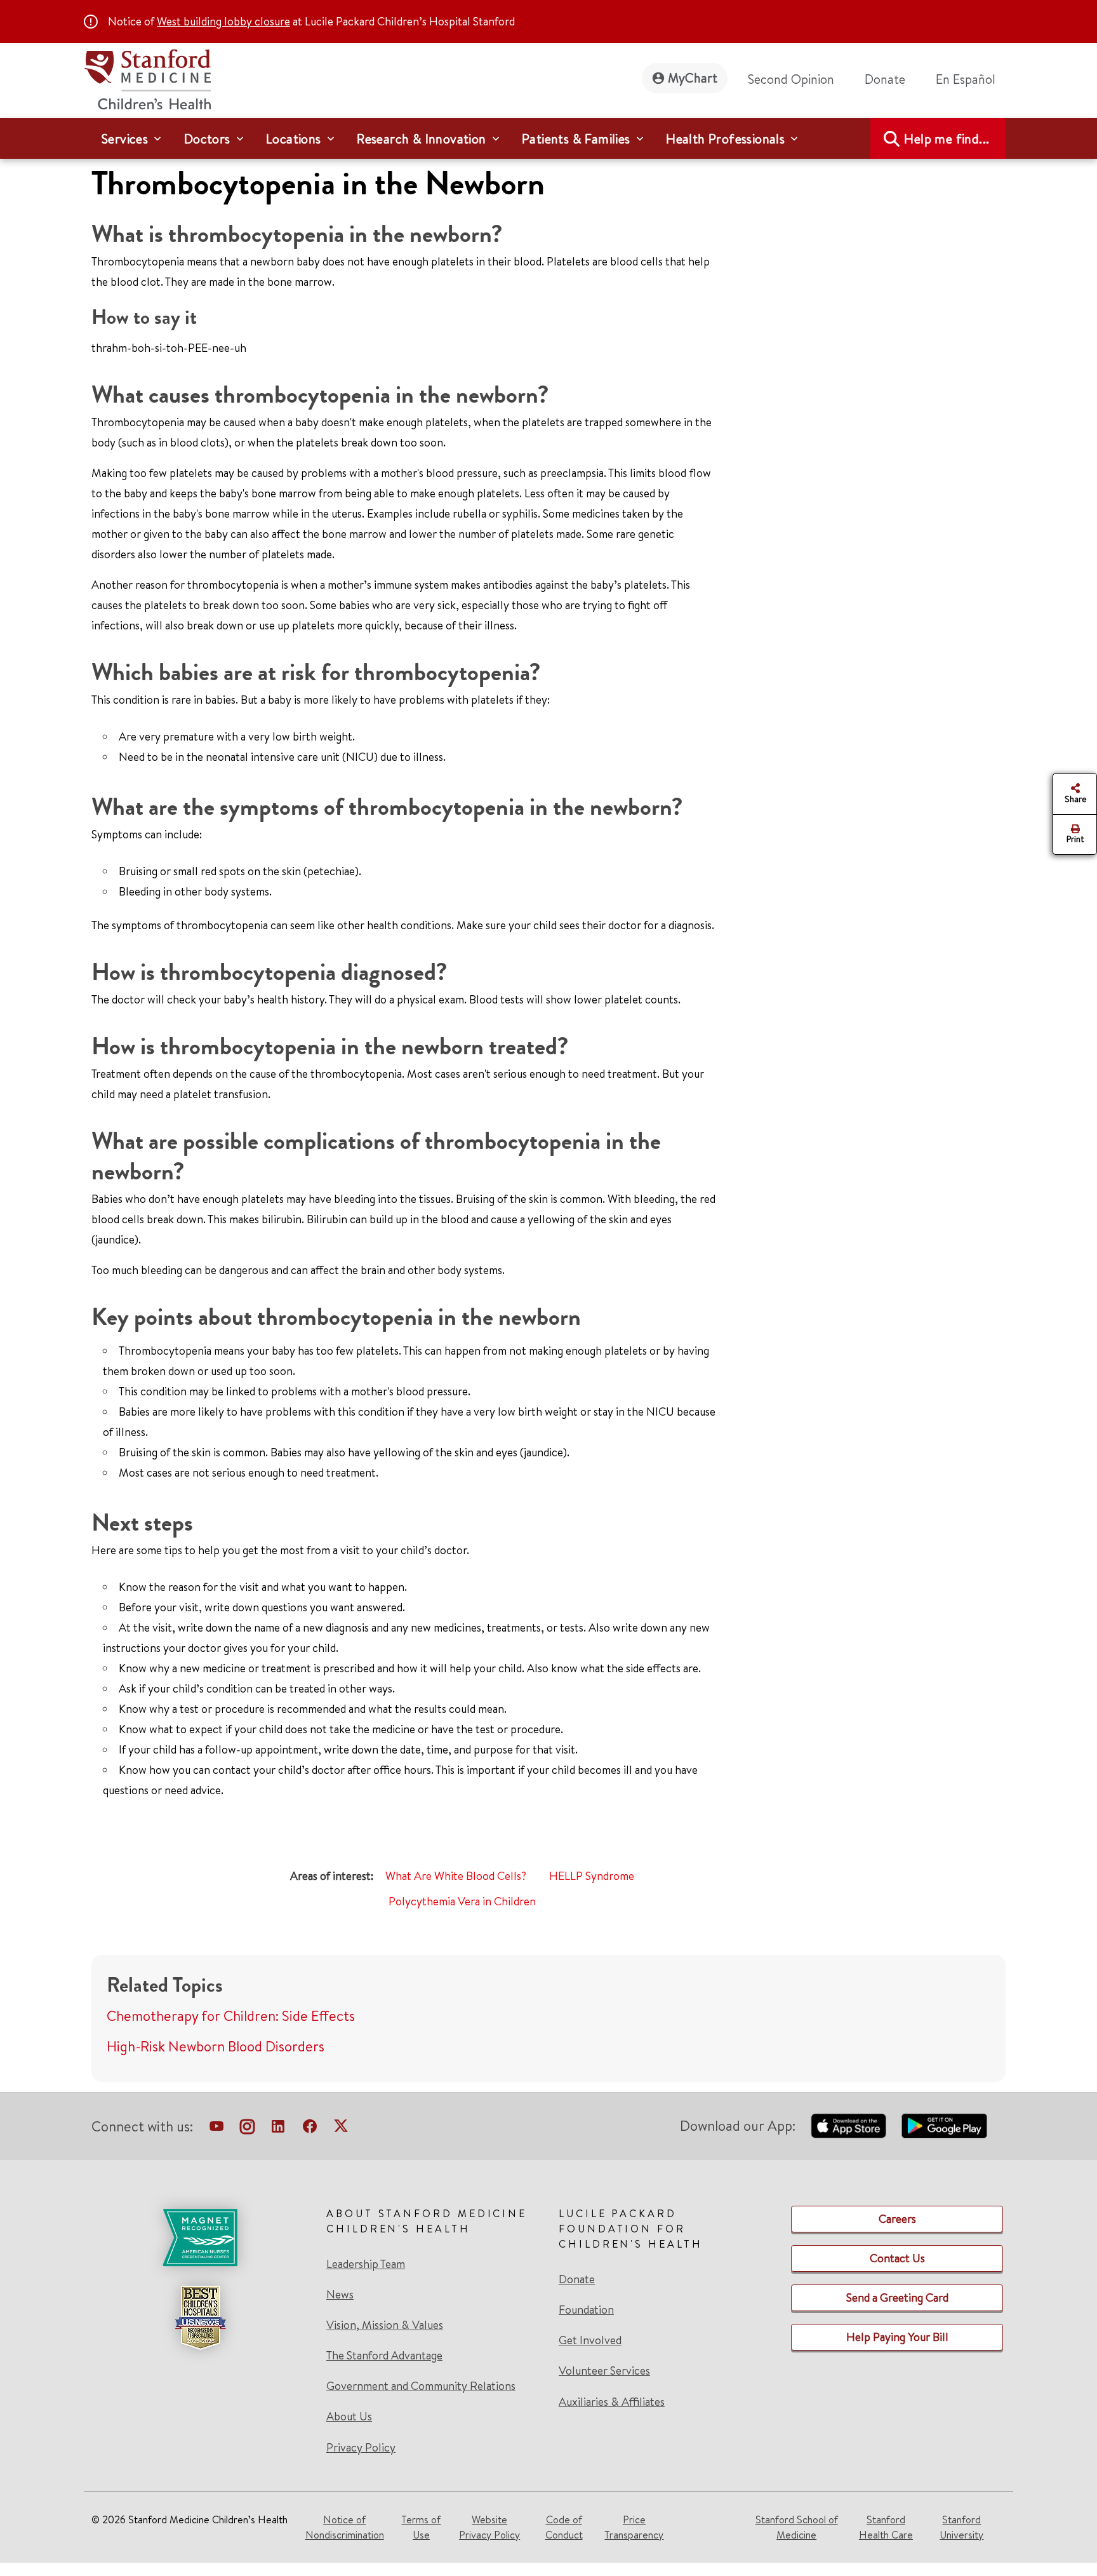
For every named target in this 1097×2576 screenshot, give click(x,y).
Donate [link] (885, 79)
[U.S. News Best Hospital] (200, 2318)
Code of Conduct (564, 2527)
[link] (971, 79)
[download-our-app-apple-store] (849, 2126)
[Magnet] (200, 2237)
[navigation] (548, 138)
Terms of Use (421, 2527)
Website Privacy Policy (489, 2527)
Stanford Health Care (886, 2527)
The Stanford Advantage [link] (384, 2356)
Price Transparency (634, 2527)
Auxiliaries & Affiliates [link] (612, 2402)
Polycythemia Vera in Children (462, 1901)
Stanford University (961, 2527)
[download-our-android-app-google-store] (944, 2126)
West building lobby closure (223, 21)
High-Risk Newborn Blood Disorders (216, 2046)
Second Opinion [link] (791, 79)
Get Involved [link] (590, 2340)
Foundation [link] (586, 2310)
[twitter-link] (341, 2129)
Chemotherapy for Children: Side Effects (231, 2016)
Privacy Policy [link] (361, 2447)
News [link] (340, 2295)
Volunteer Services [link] (604, 2371)
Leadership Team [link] (366, 2264)
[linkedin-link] (278, 2129)
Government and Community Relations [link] (421, 2386)
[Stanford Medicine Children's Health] (147, 78)
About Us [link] (349, 2417)
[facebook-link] (310, 2129)
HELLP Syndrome (592, 1876)
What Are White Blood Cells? (456, 1876)
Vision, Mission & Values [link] (385, 2325)
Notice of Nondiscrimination (345, 2527)
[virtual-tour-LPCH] (216, 2129)
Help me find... (947, 139)
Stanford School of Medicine (797, 2527)
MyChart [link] (693, 78)
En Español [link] (966, 79)
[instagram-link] (247, 2129)
